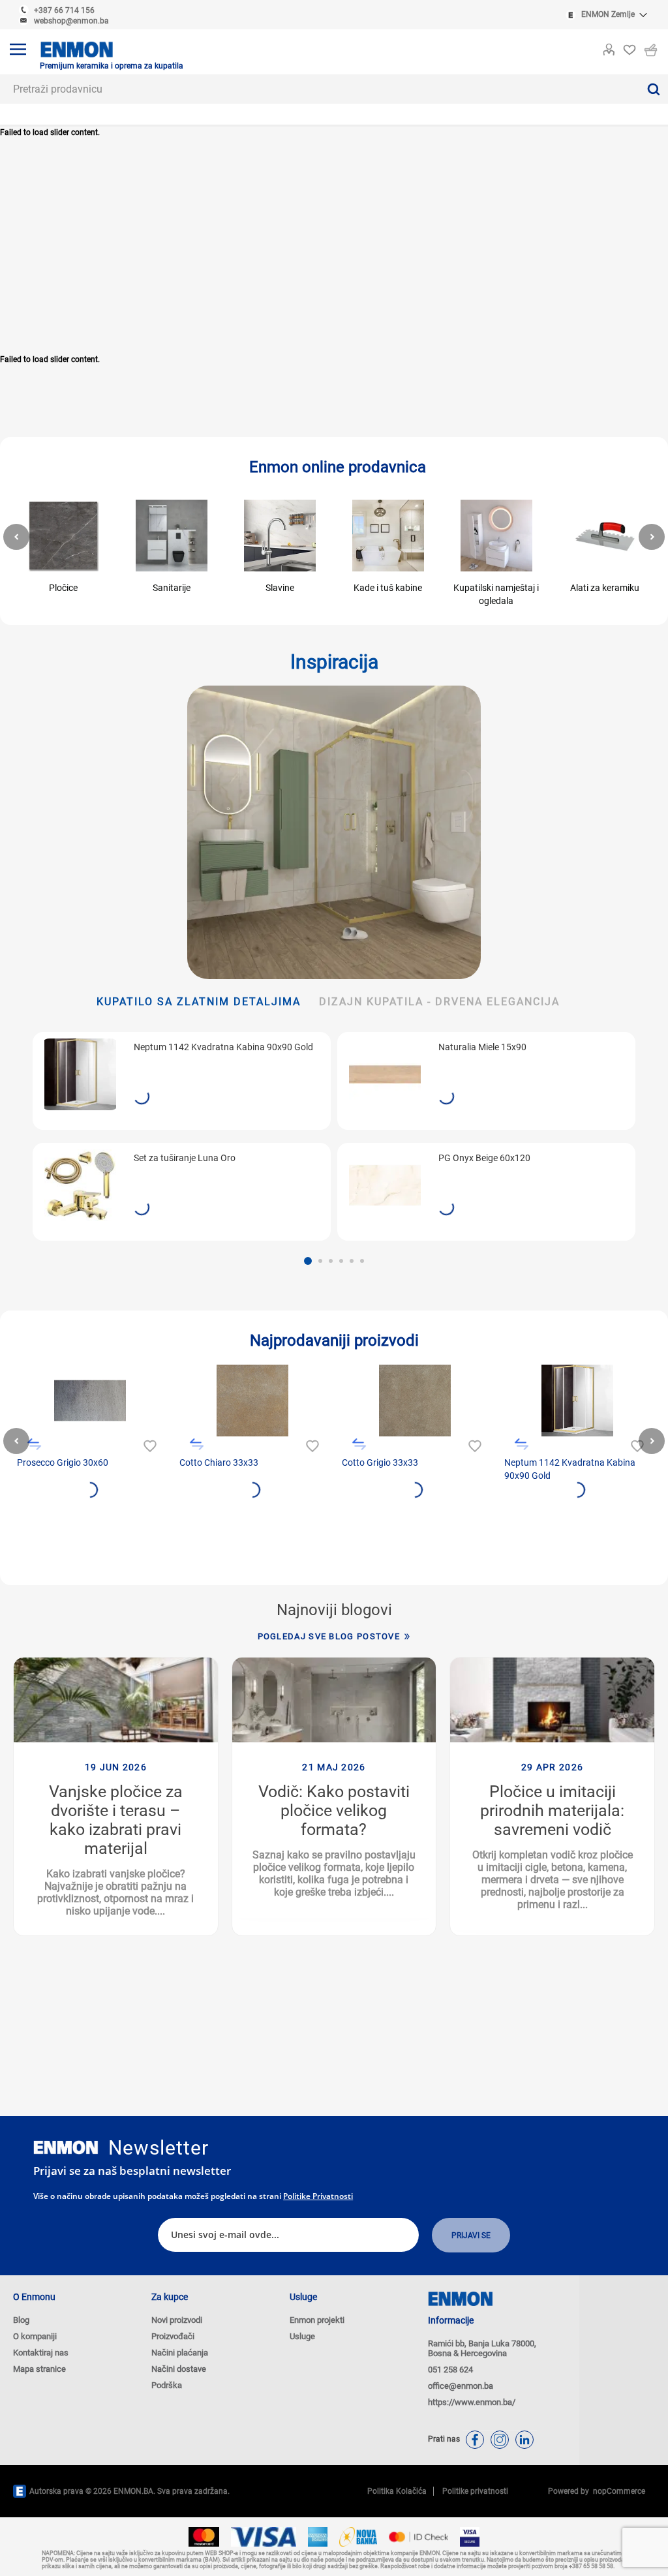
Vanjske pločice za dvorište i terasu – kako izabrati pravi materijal (116, 1820)
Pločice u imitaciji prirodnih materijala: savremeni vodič (552, 1811)
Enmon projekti (317, 2320)
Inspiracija (334, 662)
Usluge (302, 2336)
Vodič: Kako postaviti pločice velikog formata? (334, 1811)
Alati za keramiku (605, 588)
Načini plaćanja (180, 2353)
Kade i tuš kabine (388, 588)
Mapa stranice (39, 2369)
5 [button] (352, 1261)
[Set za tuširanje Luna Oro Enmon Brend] (80, 1185)
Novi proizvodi (177, 2320)
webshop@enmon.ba (71, 21)
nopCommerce (617, 2491)
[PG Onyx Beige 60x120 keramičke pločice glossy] (385, 1185)
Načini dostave (179, 2369)
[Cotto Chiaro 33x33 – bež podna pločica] (252, 1401)
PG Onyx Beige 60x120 (484, 1158)
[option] (182, 1136)
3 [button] (331, 1261)
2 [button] (320, 1261)
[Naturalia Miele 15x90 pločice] (385, 1074)
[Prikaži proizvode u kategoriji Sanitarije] (172, 536)
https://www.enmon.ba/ (472, 2402)
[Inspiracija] (334, 832)
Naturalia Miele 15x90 (482, 1047)
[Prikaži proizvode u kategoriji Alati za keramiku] (605, 536)
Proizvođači (173, 2336)
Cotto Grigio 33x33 (380, 1462)
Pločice (63, 588)
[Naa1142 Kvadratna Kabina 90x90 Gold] (80, 1074)
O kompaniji (35, 2336)
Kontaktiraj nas (41, 2353)
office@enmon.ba (461, 2386)
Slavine (280, 588)
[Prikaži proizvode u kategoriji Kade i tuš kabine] (388, 536)
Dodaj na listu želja (148, 1445)
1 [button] (308, 1261)
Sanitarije (172, 588)
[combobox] (319, 89)
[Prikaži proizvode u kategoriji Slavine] (280, 536)
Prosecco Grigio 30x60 (63, 1462)
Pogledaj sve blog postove (329, 1636)
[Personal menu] (609, 47)
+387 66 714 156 (64, 10)
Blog (21, 2320)
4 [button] (341, 1261)
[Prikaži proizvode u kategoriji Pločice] (63, 536)
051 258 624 (450, 2370)
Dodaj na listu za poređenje (34, 1445)
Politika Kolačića (397, 2491)
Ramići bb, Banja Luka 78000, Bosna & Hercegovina (482, 2348)
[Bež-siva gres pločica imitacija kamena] (415, 1401)
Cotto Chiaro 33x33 (219, 1462)
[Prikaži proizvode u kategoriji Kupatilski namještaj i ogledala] (496, 536)
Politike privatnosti (318, 2196)
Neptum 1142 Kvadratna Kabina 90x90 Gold (223, 1047)
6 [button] (362, 1261)
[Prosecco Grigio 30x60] (90, 1401)
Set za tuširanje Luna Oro (185, 1158)
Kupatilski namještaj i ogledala (496, 594)
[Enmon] (66, 2148)
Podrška (167, 2385)
